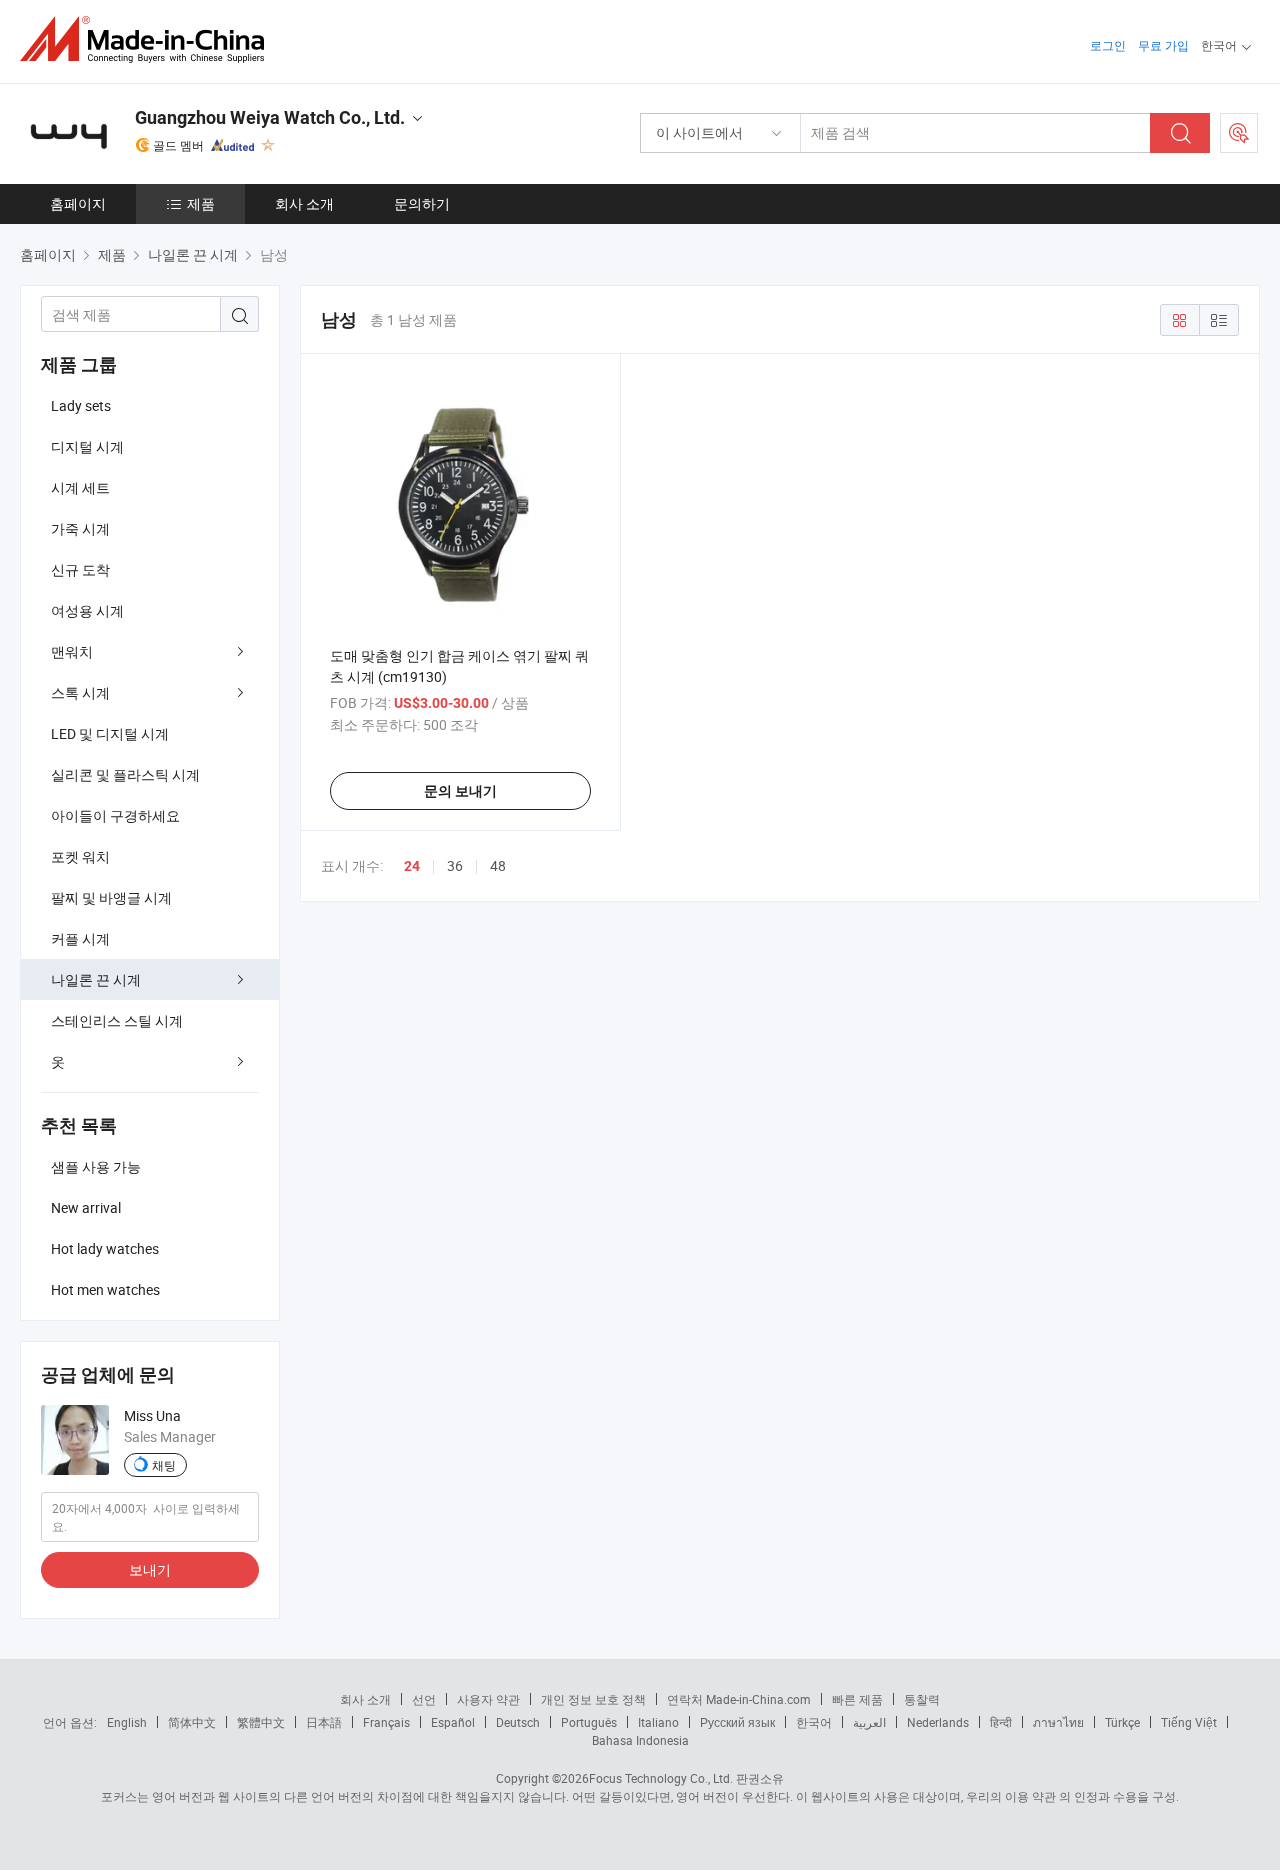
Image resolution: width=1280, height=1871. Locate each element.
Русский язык (737, 1722)
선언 (424, 1699)
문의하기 (422, 203)
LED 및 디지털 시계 (110, 733)
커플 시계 (80, 938)
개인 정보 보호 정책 (593, 1699)
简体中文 (192, 1722)
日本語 (324, 1722)
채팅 (164, 1465)
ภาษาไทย (1058, 1722)
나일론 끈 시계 (96, 979)
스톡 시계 (80, 692)
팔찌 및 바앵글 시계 (111, 897)
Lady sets (81, 405)
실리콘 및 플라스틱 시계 (125, 774)
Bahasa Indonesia (640, 1740)
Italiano (658, 1722)
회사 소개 (304, 203)
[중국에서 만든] (148, 39)
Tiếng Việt (1189, 1722)
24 (412, 866)
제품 (201, 203)
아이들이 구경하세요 (115, 815)
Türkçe (1122, 1722)
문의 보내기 (460, 791)
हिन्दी (1001, 1722)
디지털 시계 (87, 446)
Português (589, 1722)
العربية (869, 1722)
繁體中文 (261, 1722)
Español (453, 1722)
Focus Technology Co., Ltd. (661, 1778)
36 (455, 865)
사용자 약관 (488, 1699)
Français (386, 1722)
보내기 (150, 1569)
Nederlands (938, 1722)
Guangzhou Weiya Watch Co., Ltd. (270, 117)
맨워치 (72, 651)
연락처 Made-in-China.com (739, 1699)
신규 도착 (80, 569)
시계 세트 (80, 487)
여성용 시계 (87, 610)
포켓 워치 (80, 856)
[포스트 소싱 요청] (1239, 133)
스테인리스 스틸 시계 (117, 1020)
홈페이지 (78, 203)
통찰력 (922, 1699)
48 (498, 865)
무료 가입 (1163, 45)
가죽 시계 (80, 528)
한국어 (814, 1722)
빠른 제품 (857, 1699)
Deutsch (518, 1722)
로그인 (1108, 45)
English (127, 1722)
